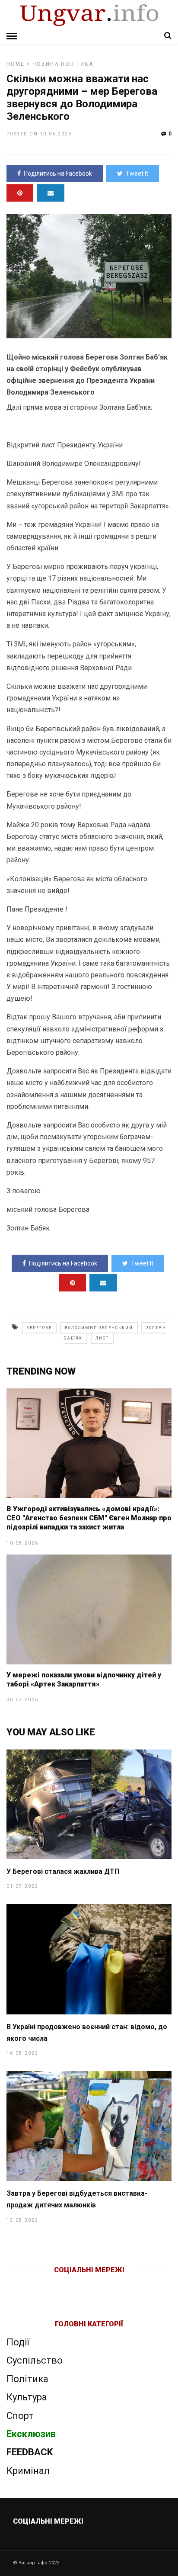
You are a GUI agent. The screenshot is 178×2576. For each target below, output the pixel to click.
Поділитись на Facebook (58, 173)
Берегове (39, 1328)
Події (18, 2342)
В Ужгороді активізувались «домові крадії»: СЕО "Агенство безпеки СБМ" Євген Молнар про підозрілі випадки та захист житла (89, 1518)
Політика (77, 64)
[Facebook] (71, 2284)
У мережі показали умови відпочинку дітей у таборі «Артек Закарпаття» (84, 1680)
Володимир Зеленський (99, 1328)
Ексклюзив (31, 2434)
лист (102, 1338)
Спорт (20, 2416)
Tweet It (137, 173)
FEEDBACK (30, 2452)
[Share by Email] (51, 193)
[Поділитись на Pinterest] (20, 193)
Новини (46, 64)
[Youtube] (90, 2284)
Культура (27, 2397)
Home (16, 64)
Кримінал (28, 2471)
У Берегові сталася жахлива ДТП (63, 1871)
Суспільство (35, 2360)
